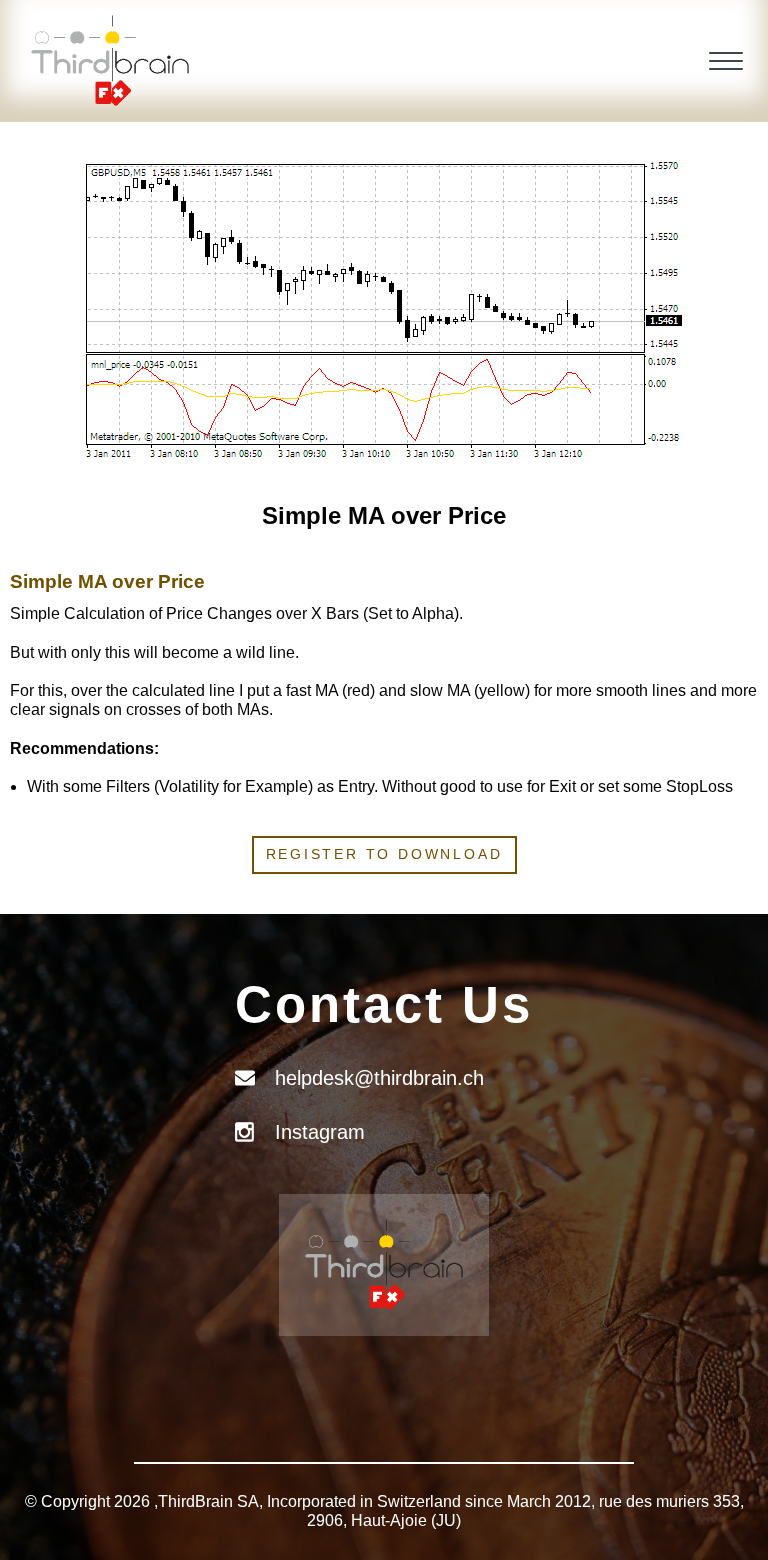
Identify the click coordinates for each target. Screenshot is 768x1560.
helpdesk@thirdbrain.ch (379, 1078)
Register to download (384, 854)
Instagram (320, 1132)
